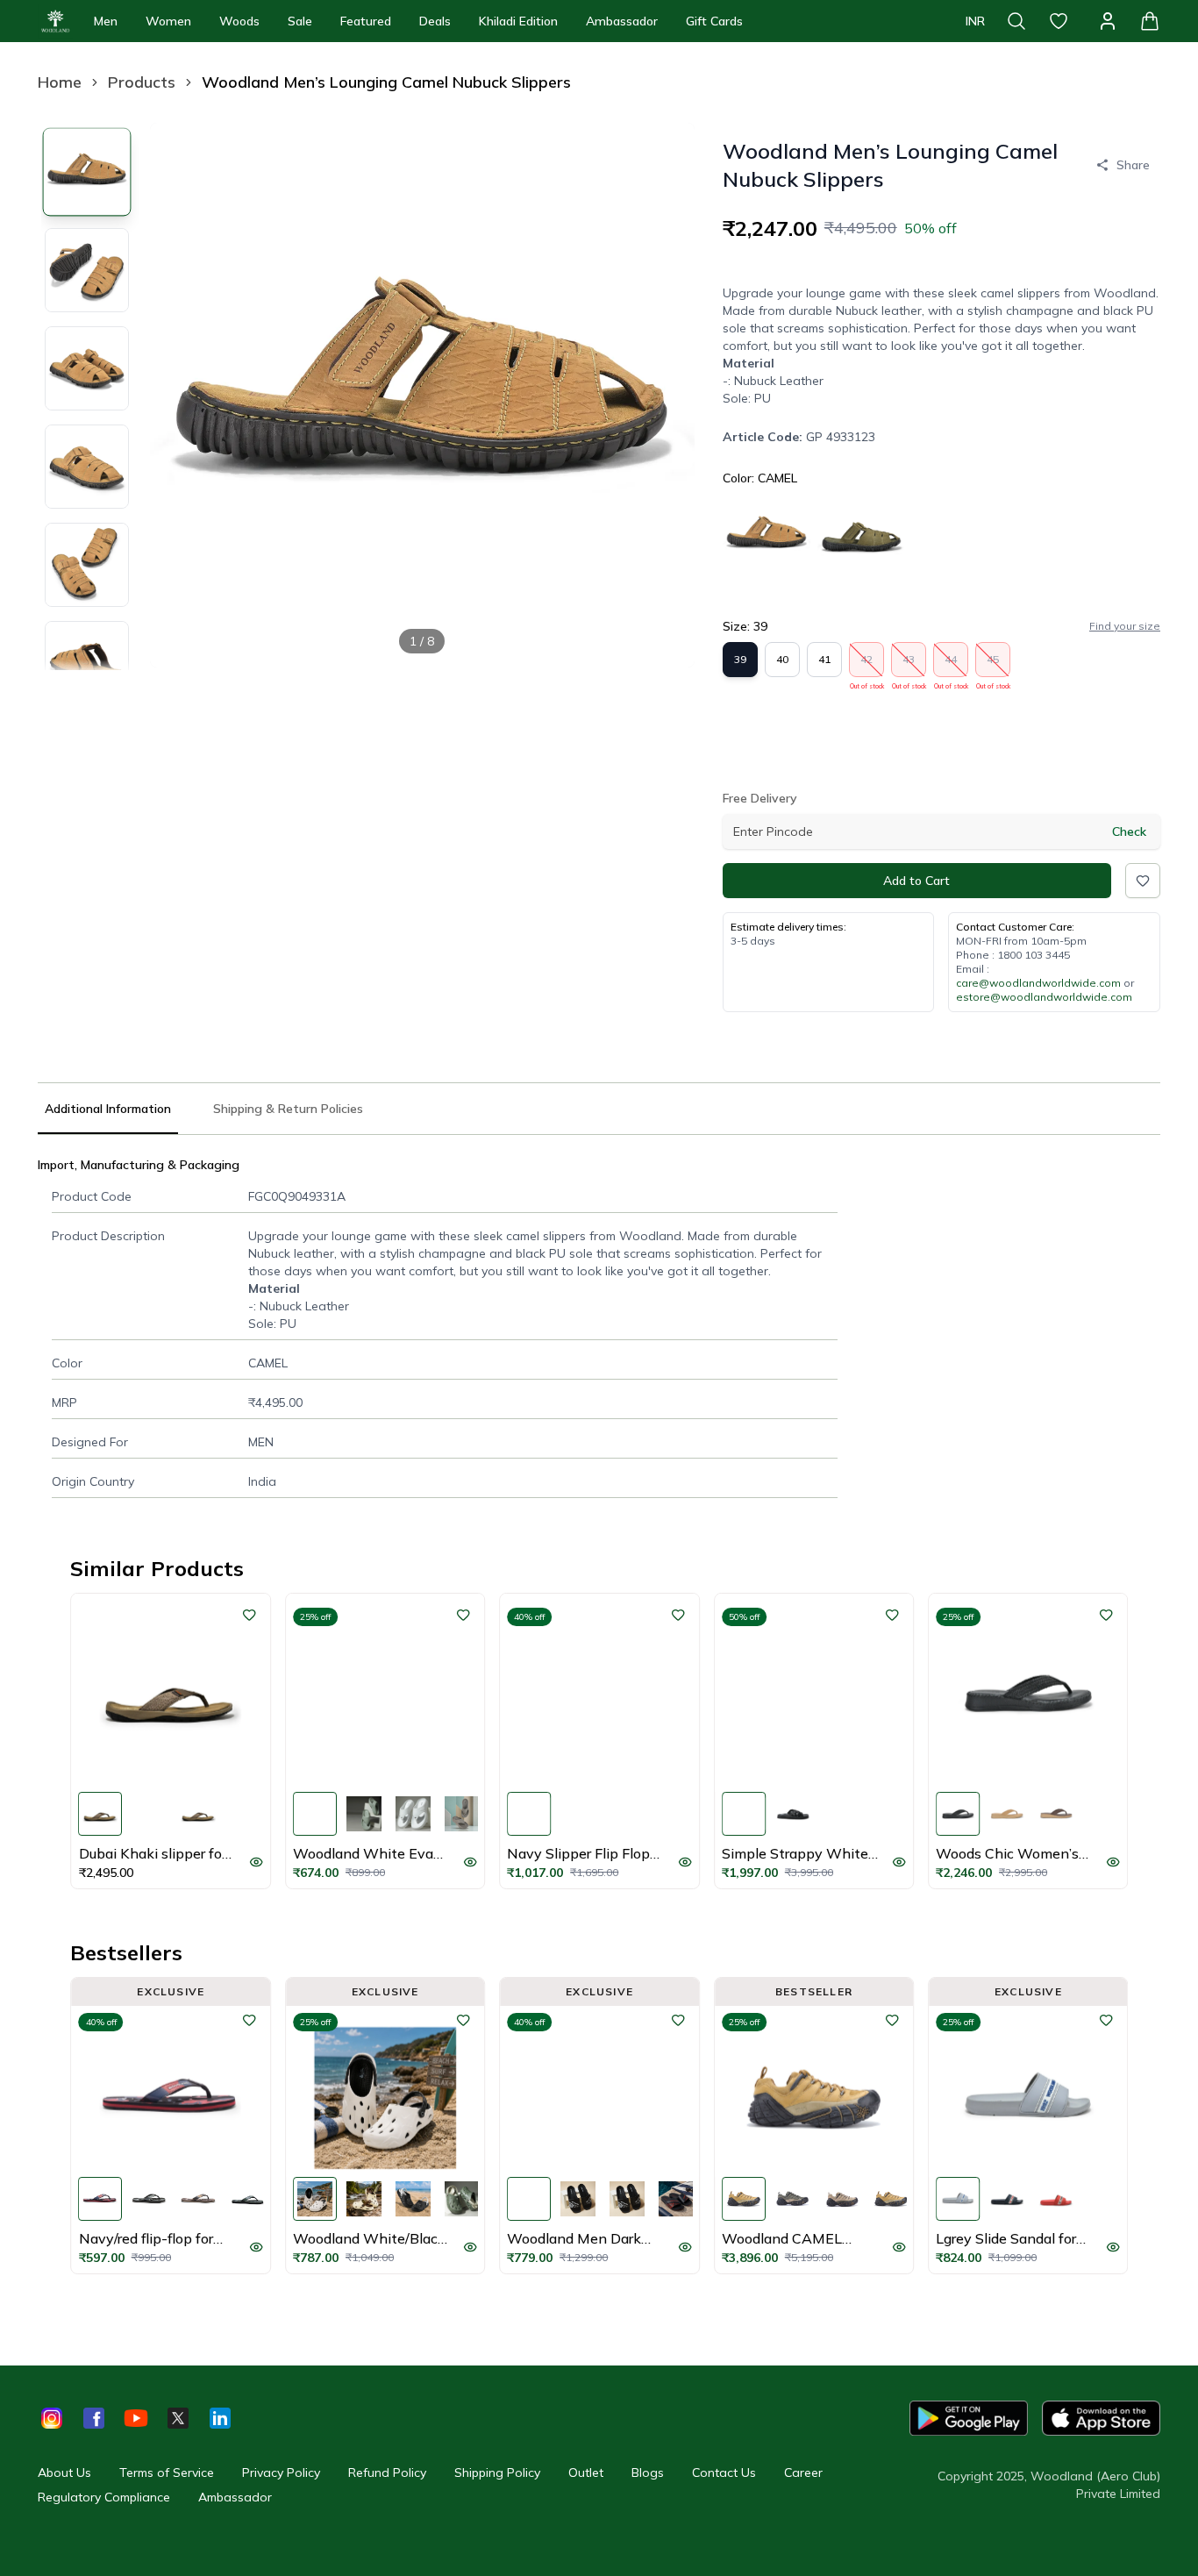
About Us (64, 2473)
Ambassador (622, 21)
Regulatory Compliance (104, 2497)
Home (60, 82)
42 (867, 665)
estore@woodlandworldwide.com (1044, 997)
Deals (435, 21)
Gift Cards (714, 21)
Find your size (1125, 626)
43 (909, 665)
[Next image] (667, 395)
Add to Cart (916, 881)
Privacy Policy (281, 2473)
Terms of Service (167, 2473)
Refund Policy (387, 2473)
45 (993, 665)
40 (782, 659)
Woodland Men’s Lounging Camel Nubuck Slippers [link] (386, 82)
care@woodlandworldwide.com (1038, 983)
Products (142, 82)
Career (803, 2473)
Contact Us (724, 2473)
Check (1129, 831)
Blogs (648, 2473)
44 (951, 665)
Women (168, 21)
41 (824, 659)
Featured (366, 21)
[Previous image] (178, 395)
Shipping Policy (497, 2473)
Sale (300, 21)
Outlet (586, 2473)
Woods (239, 21)
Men (106, 21)
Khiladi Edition (518, 21)
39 (740, 659)
